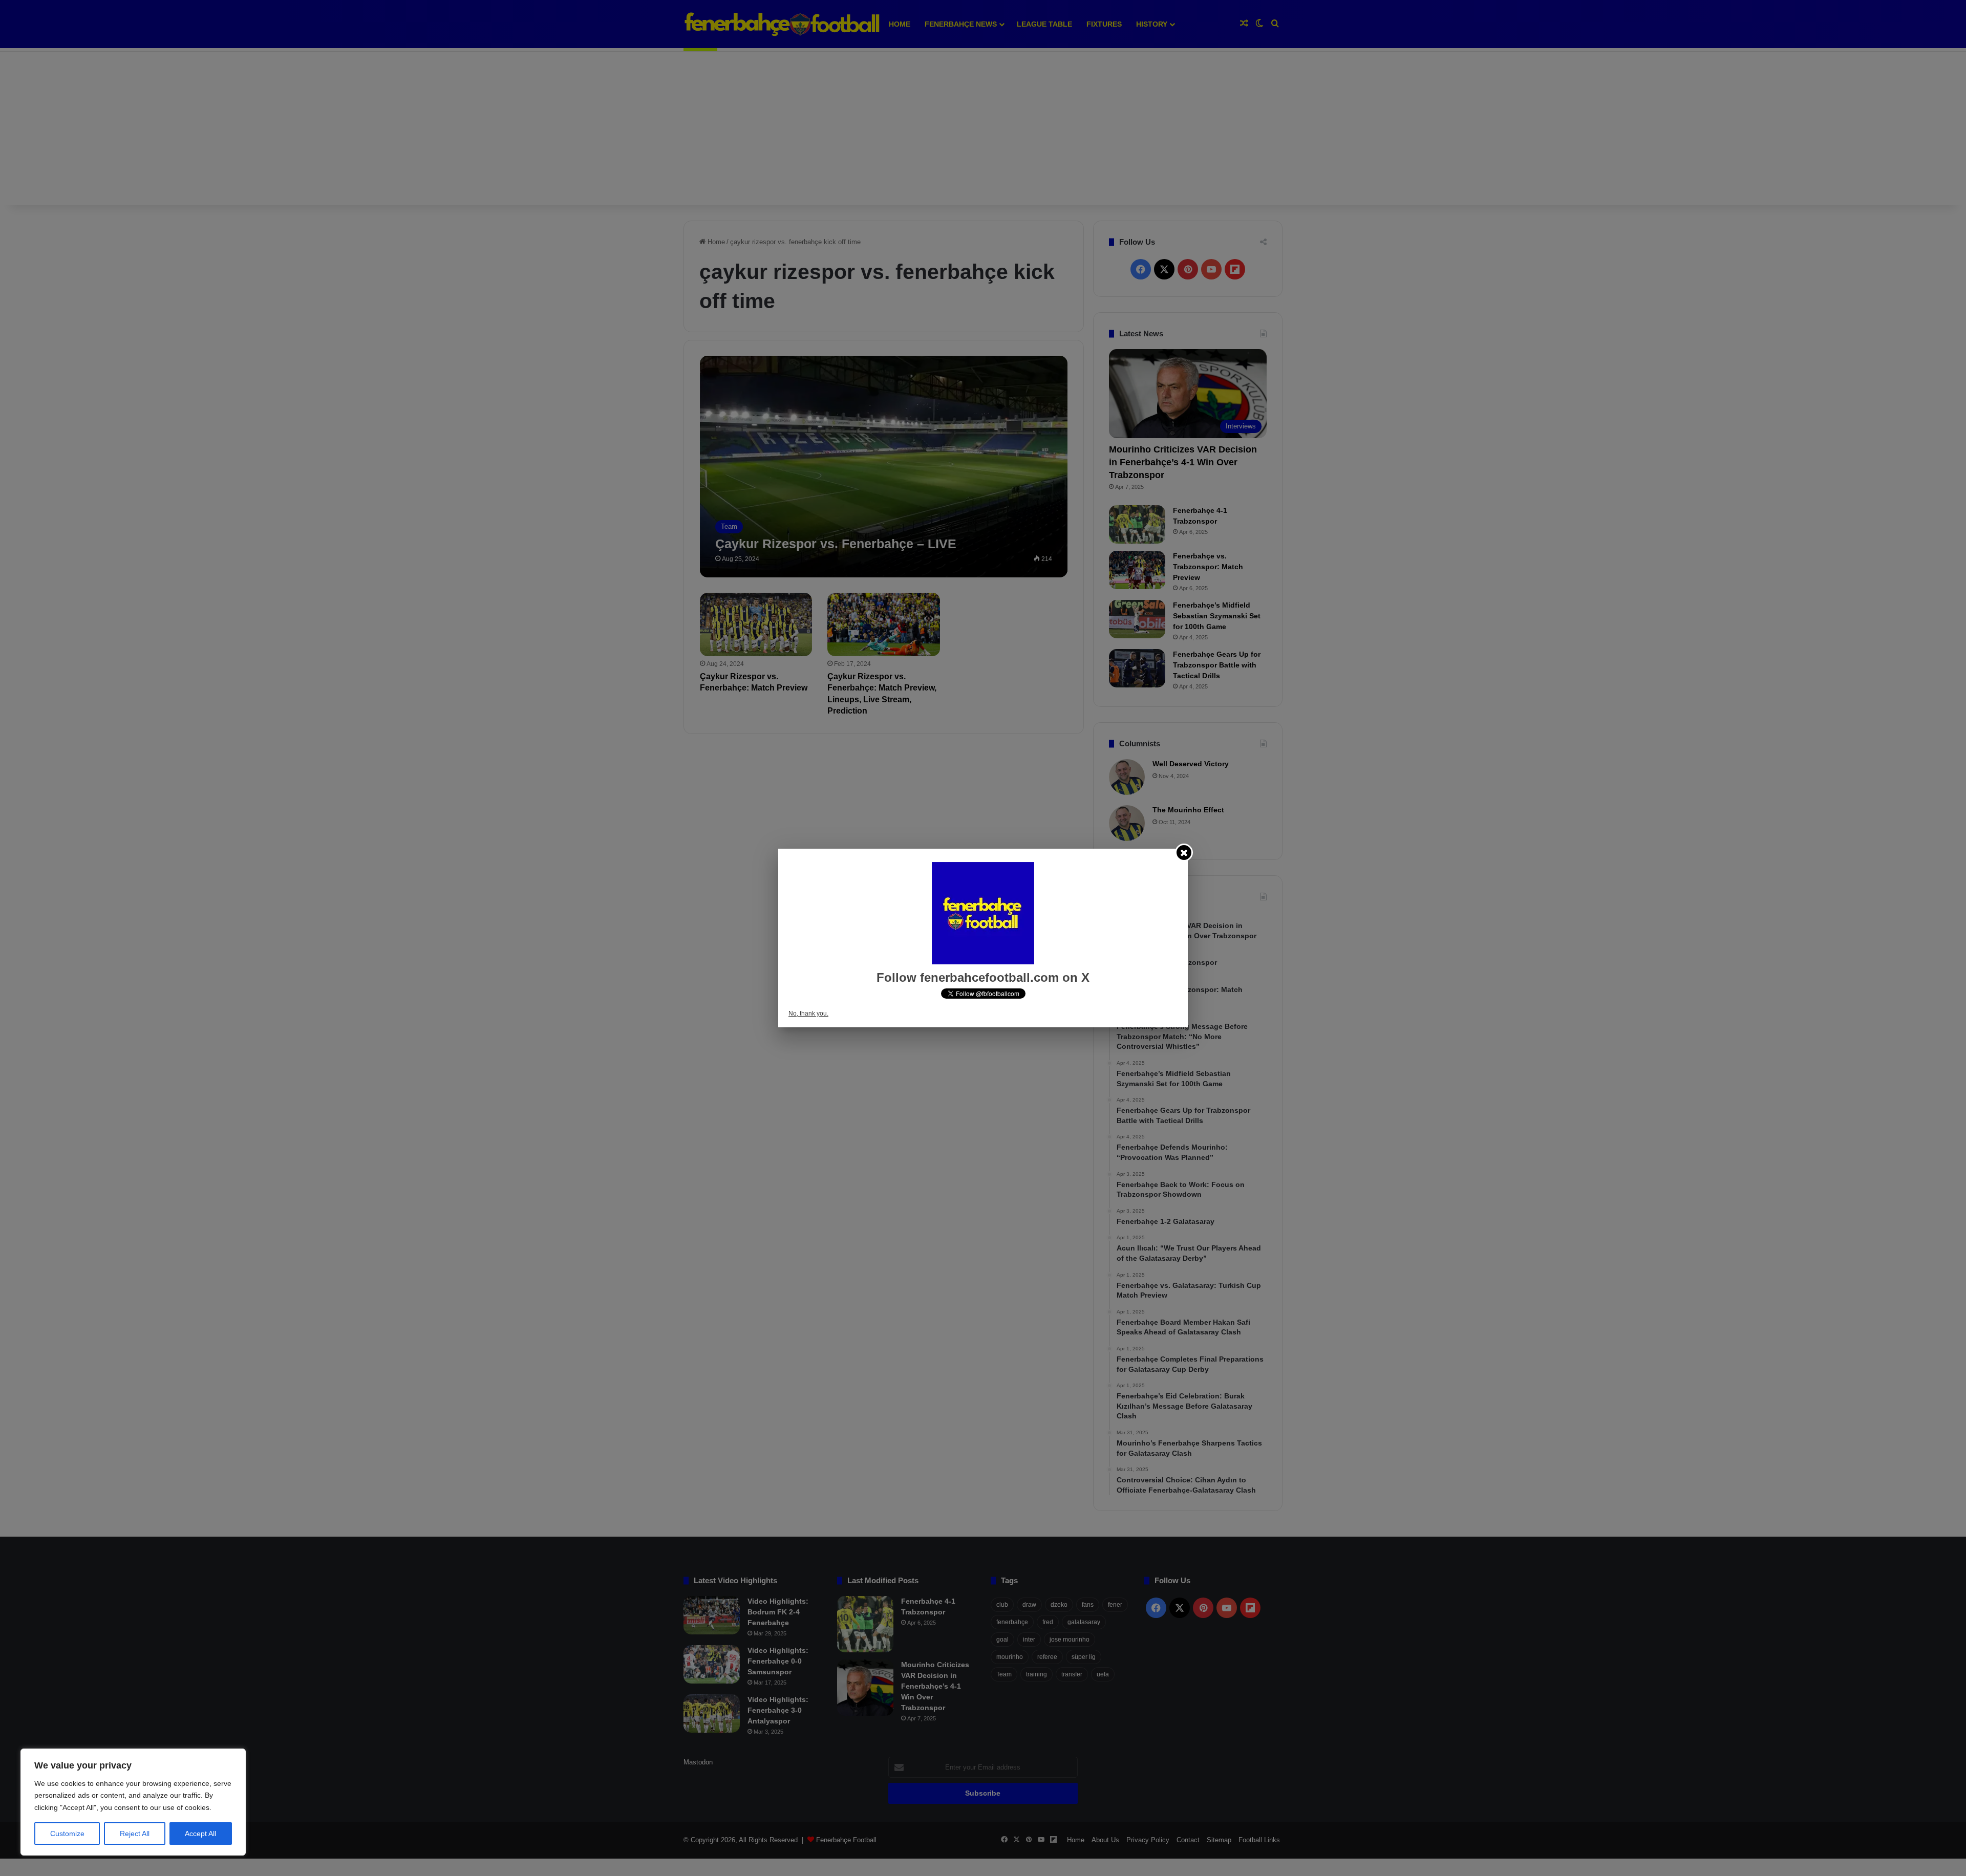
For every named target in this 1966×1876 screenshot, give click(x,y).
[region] (133, 1802)
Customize (67, 1834)
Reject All (135, 1834)
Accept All (200, 1834)
